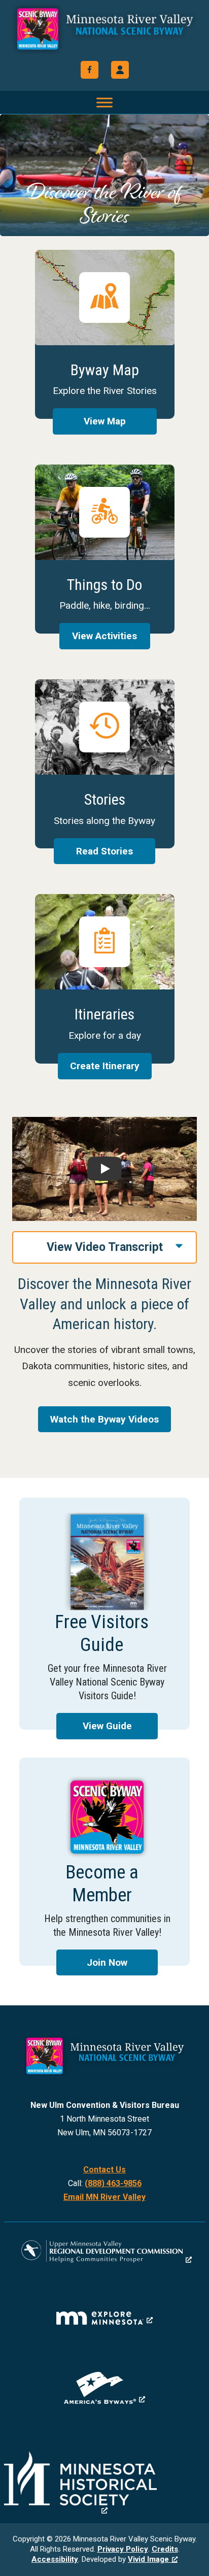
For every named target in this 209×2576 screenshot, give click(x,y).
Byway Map (105, 334)
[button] (120, 70)
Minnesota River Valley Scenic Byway (105, 31)
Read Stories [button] (104, 851)
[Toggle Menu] (104, 102)
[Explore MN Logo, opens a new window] (104, 2318)
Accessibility (55, 2559)
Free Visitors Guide (104, 1614)
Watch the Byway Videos (104, 1419)
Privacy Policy (123, 2549)
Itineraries (105, 979)
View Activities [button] (104, 636)
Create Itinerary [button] (105, 1066)
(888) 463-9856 (113, 2183)
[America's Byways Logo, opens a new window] (104, 2388)
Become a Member (104, 1862)
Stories (105, 764)
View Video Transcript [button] (105, 1247)
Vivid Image (148, 2559)
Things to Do (105, 549)
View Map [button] (105, 421)
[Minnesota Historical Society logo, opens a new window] (104, 2483)
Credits (165, 2549)
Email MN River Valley (104, 2197)
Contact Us (104, 2170)
